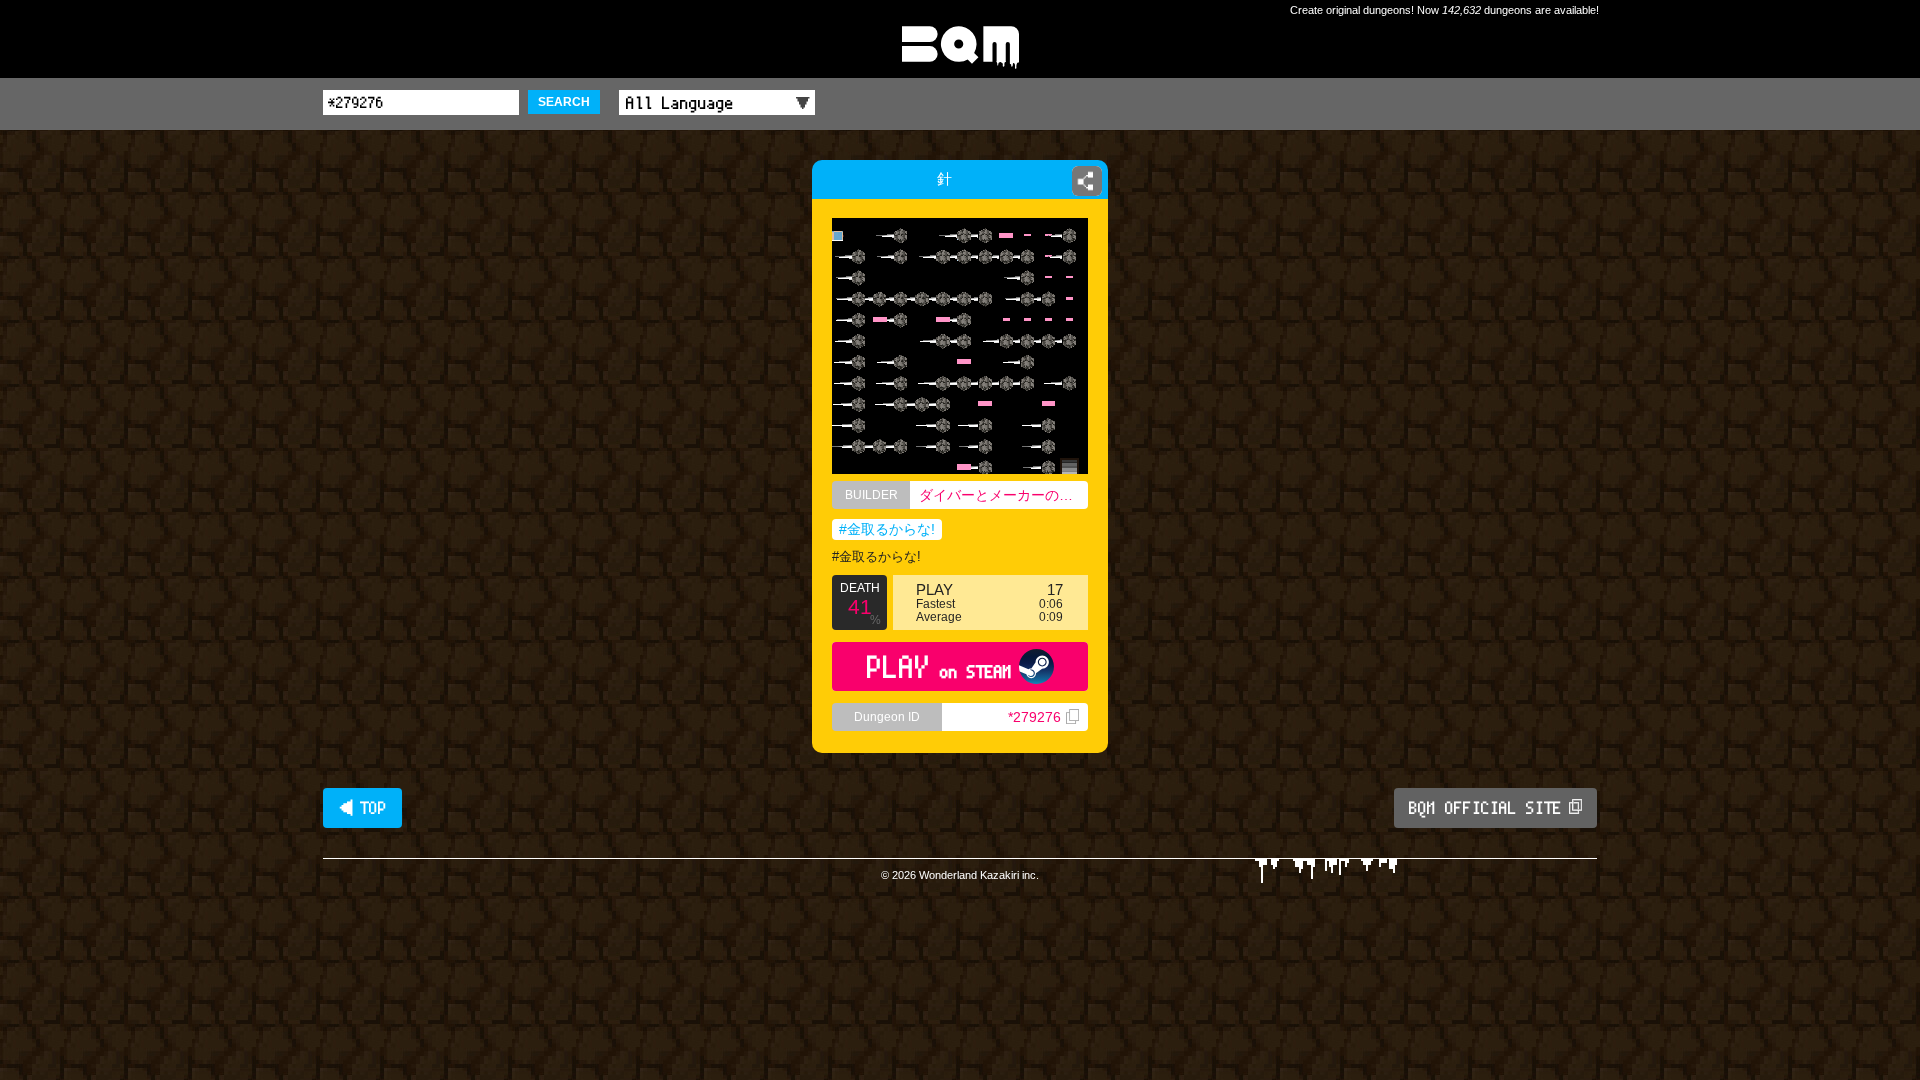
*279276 (1034, 717)
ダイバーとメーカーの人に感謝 (1003, 495)
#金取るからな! (887, 529)
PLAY (939, 666)
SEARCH (564, 102)
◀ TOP (362, 808)
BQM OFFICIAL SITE (1485, 808)
